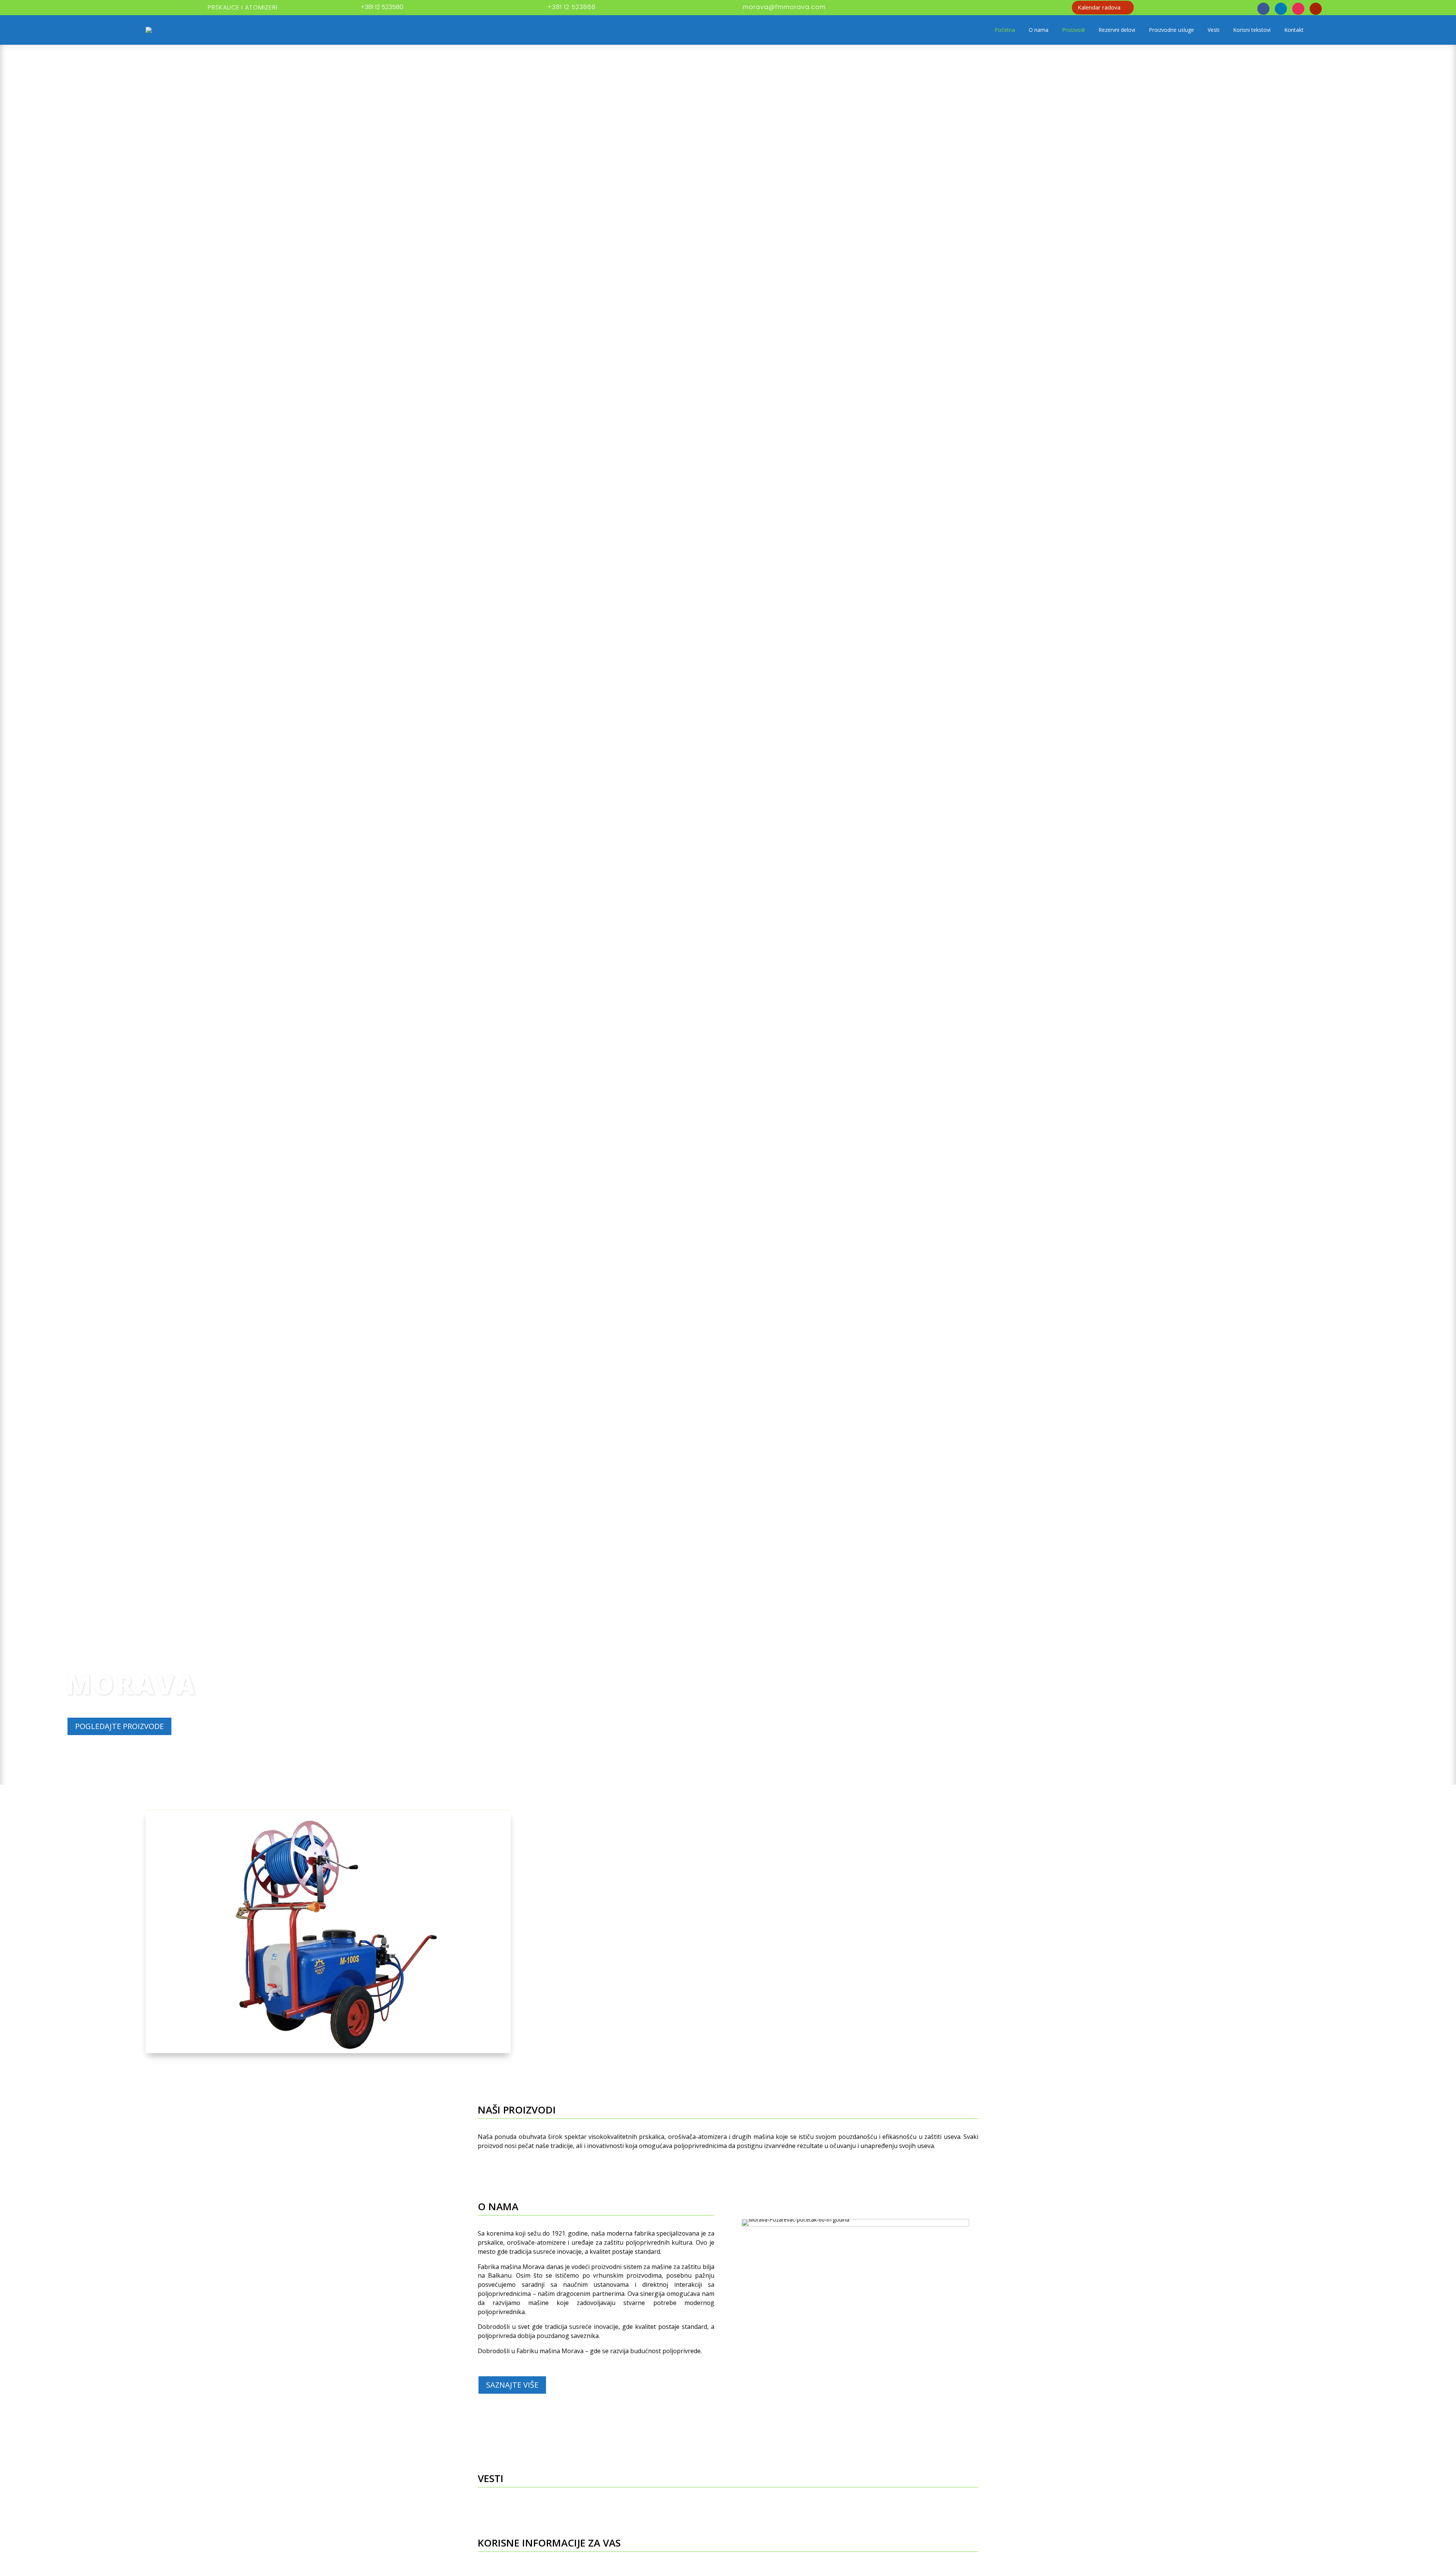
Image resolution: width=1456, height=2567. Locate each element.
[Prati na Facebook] (1263, 9)
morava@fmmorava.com (784, 7)
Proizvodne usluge (1171, 30)
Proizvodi (1073, 30)
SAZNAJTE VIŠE (512, 2385)
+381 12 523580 (382, 7)
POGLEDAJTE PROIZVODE (119, 1726)
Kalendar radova (1099, 7)
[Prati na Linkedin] (1281, 9)
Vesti (1214, 30)
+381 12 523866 (572, 7)
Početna (1005, 30)
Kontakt (1294, 30)
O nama (1039, 30)
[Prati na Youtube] (1316, 9)
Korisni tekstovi (1252, 30)
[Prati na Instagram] (1298, 9)
